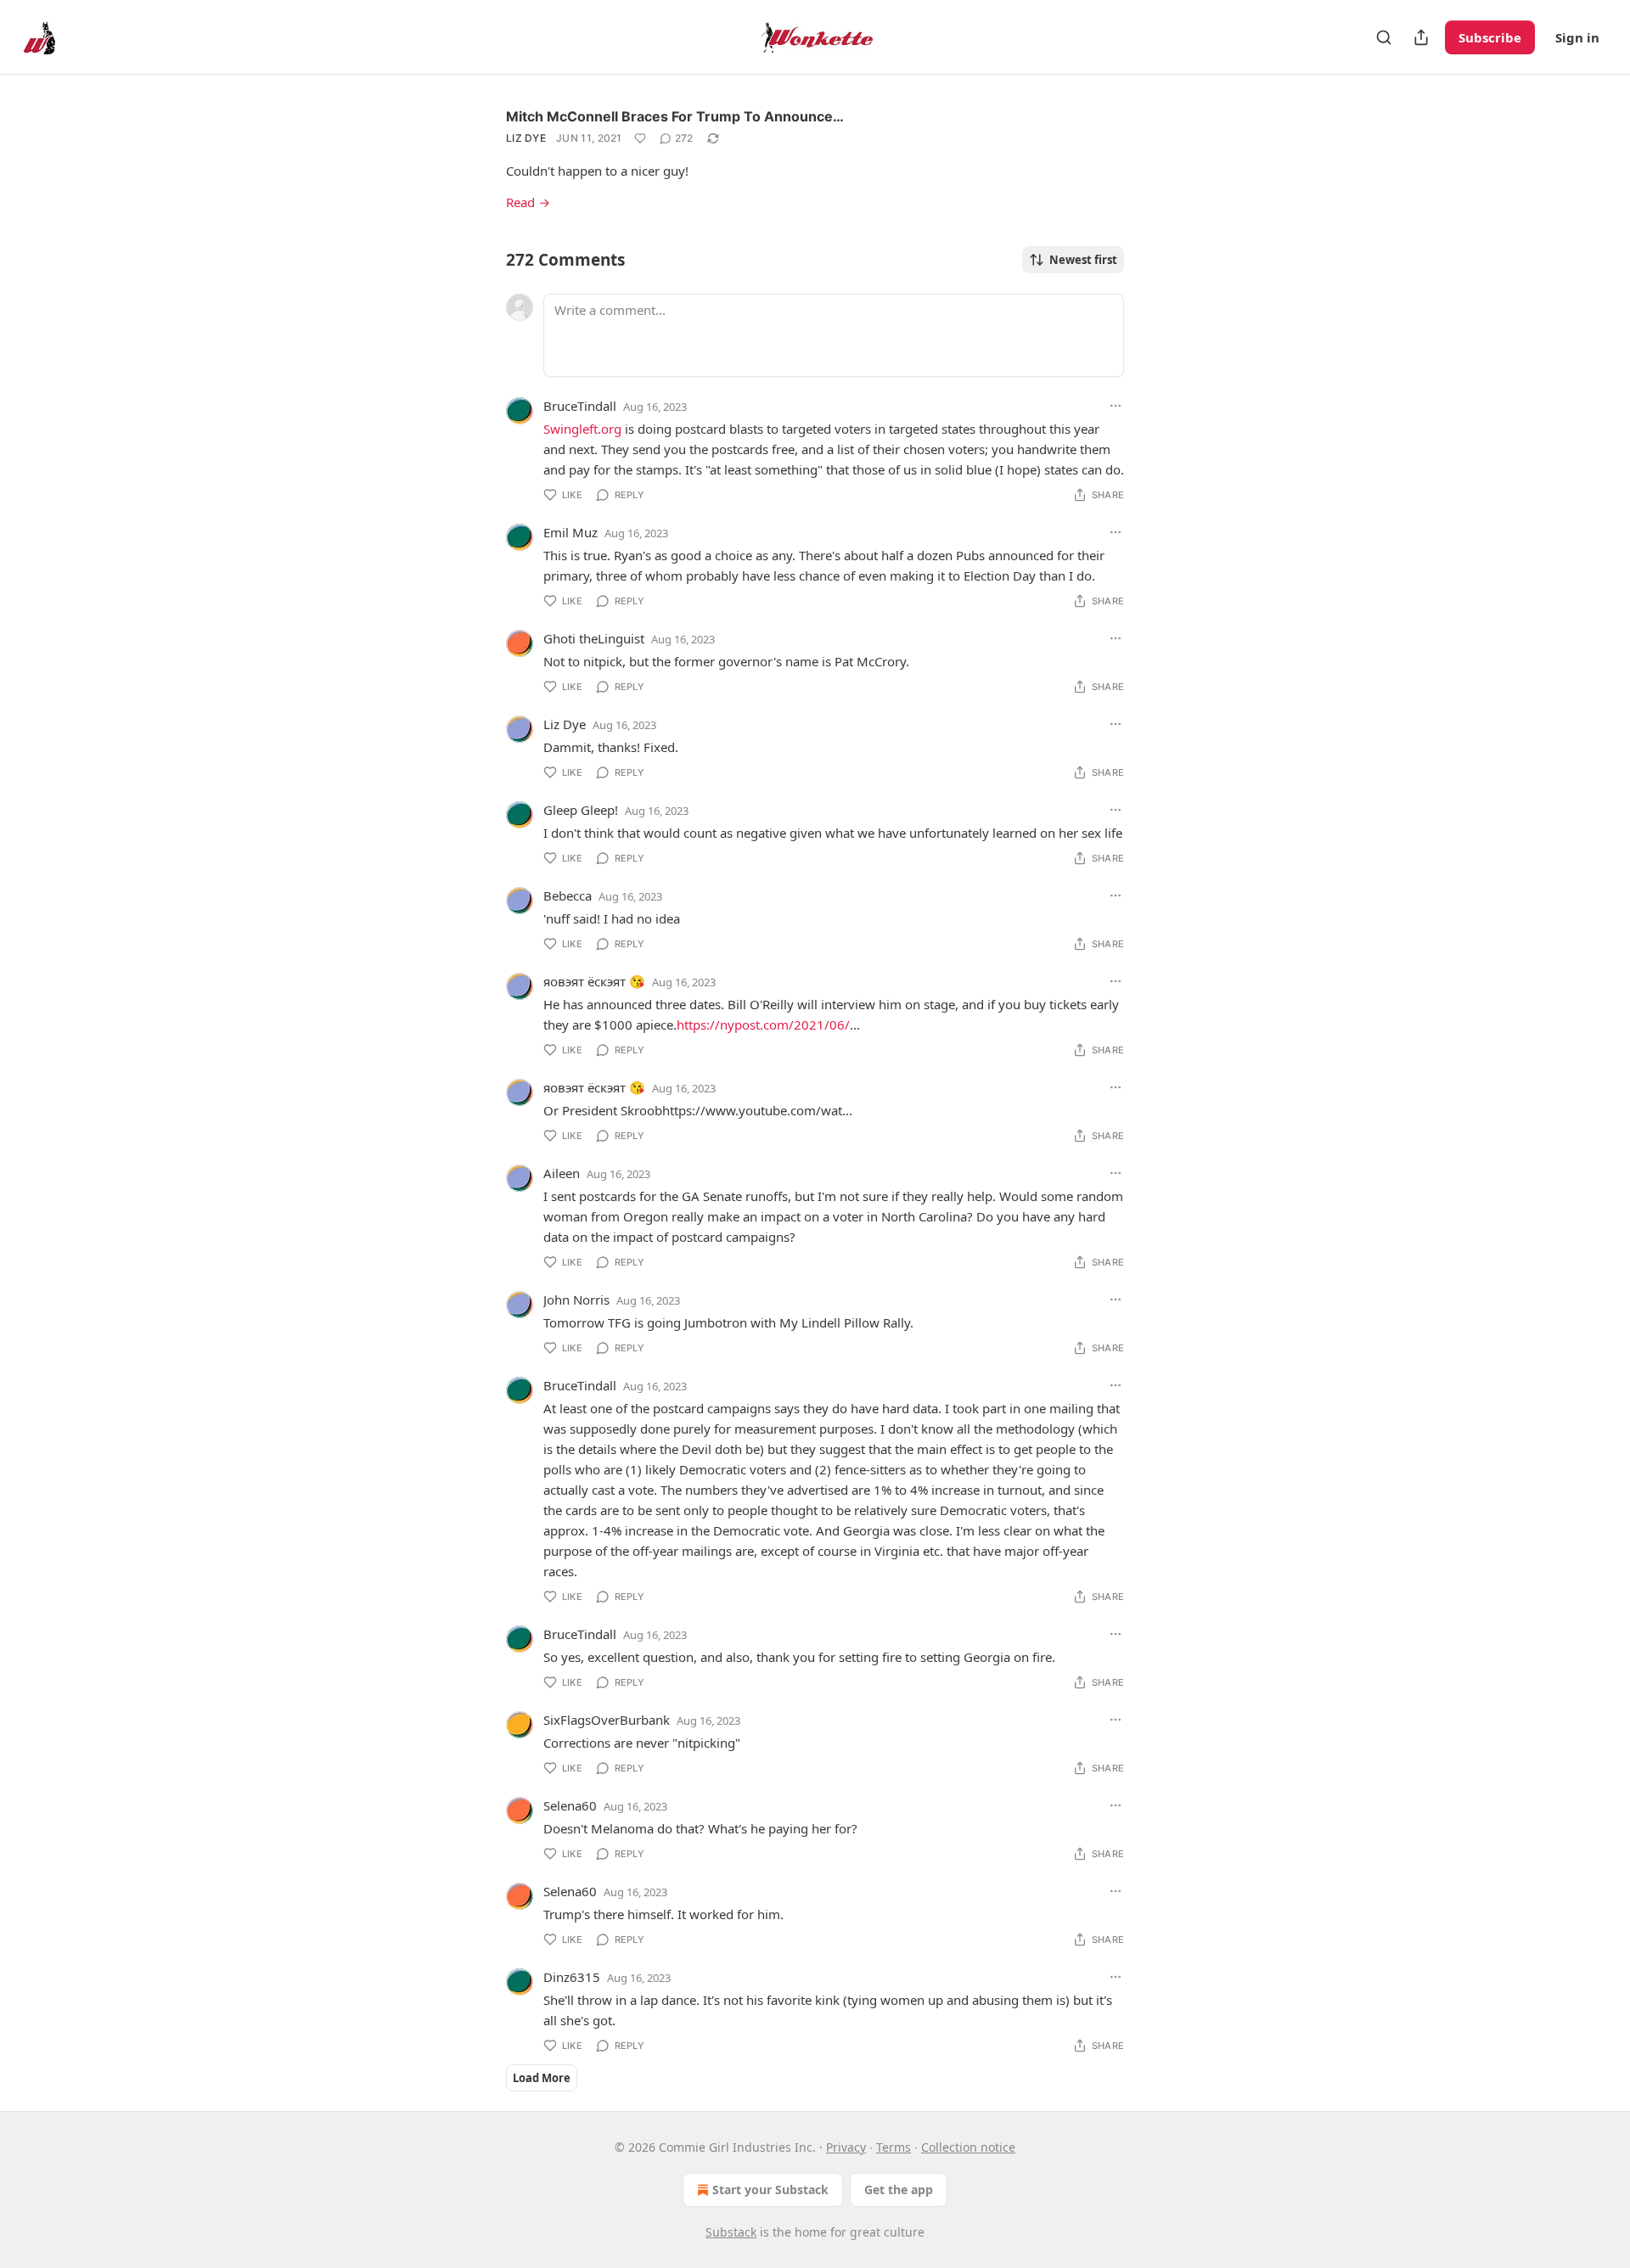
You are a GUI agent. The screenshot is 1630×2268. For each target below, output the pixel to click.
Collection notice (968, 2147)
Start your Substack (770, 2189)
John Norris (576, 1300)
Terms (894, 2147)
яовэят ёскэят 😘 (594, 981)
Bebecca (568, 895)
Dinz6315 (572, 1977)
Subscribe (1490, 37)
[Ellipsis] (1116, 406)
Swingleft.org (582, 429)
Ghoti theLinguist (594, 638)
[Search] (1384, 37)
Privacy (846, 2147)
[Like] (640, 138)
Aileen (562, 1173)
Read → (528, 202)
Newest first (1083, 260)
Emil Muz (570, 532)
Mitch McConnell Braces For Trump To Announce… (675, 116)
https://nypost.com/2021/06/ (763, 1025)
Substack (731, 2232)
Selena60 (570, 1805)
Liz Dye (526, 138)
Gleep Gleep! (581, 810)
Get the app (899, 2189)
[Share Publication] (1421, 37)
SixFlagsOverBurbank (607, 1720)
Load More (542, 2078)
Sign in (1577, 37)
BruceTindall (580, 406)
